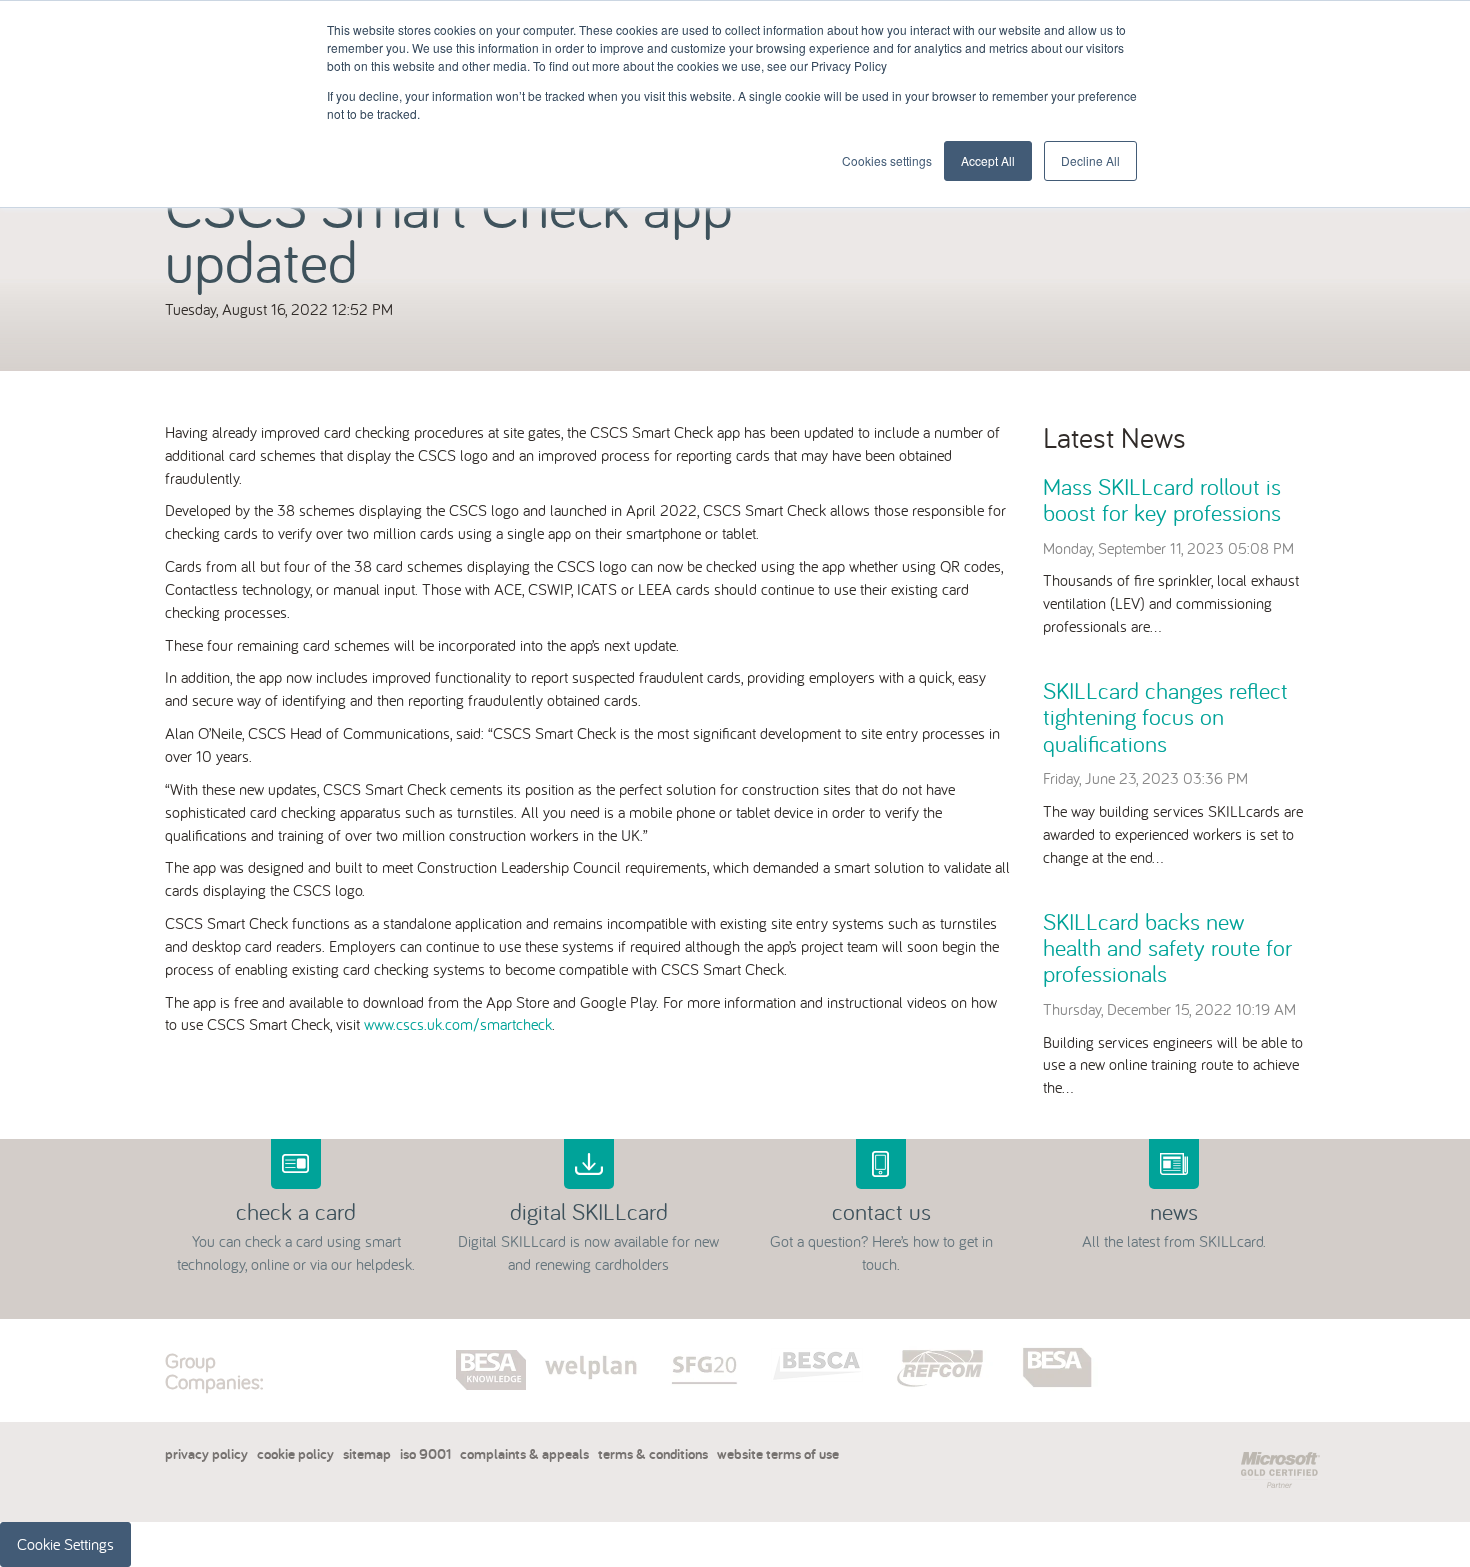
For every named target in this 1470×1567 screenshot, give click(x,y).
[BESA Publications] (493, 1341)
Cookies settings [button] (887, 160)
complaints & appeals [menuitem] (524, 1453)
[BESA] (1060, 1341)
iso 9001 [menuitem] (425, 1453)
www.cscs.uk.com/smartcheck (458, 1024)
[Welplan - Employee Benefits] (593, 1341)
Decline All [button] (1090, 160)
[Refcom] (947, 1341)
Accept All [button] (988, 160)
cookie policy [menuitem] (295, 1453)
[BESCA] (822, 1341)
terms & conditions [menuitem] (653, 1453)
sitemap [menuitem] (367, 1453)
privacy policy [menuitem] (206, 1453)
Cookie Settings (65, 1544)
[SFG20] (707, 1341)
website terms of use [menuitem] (778, 1453)
